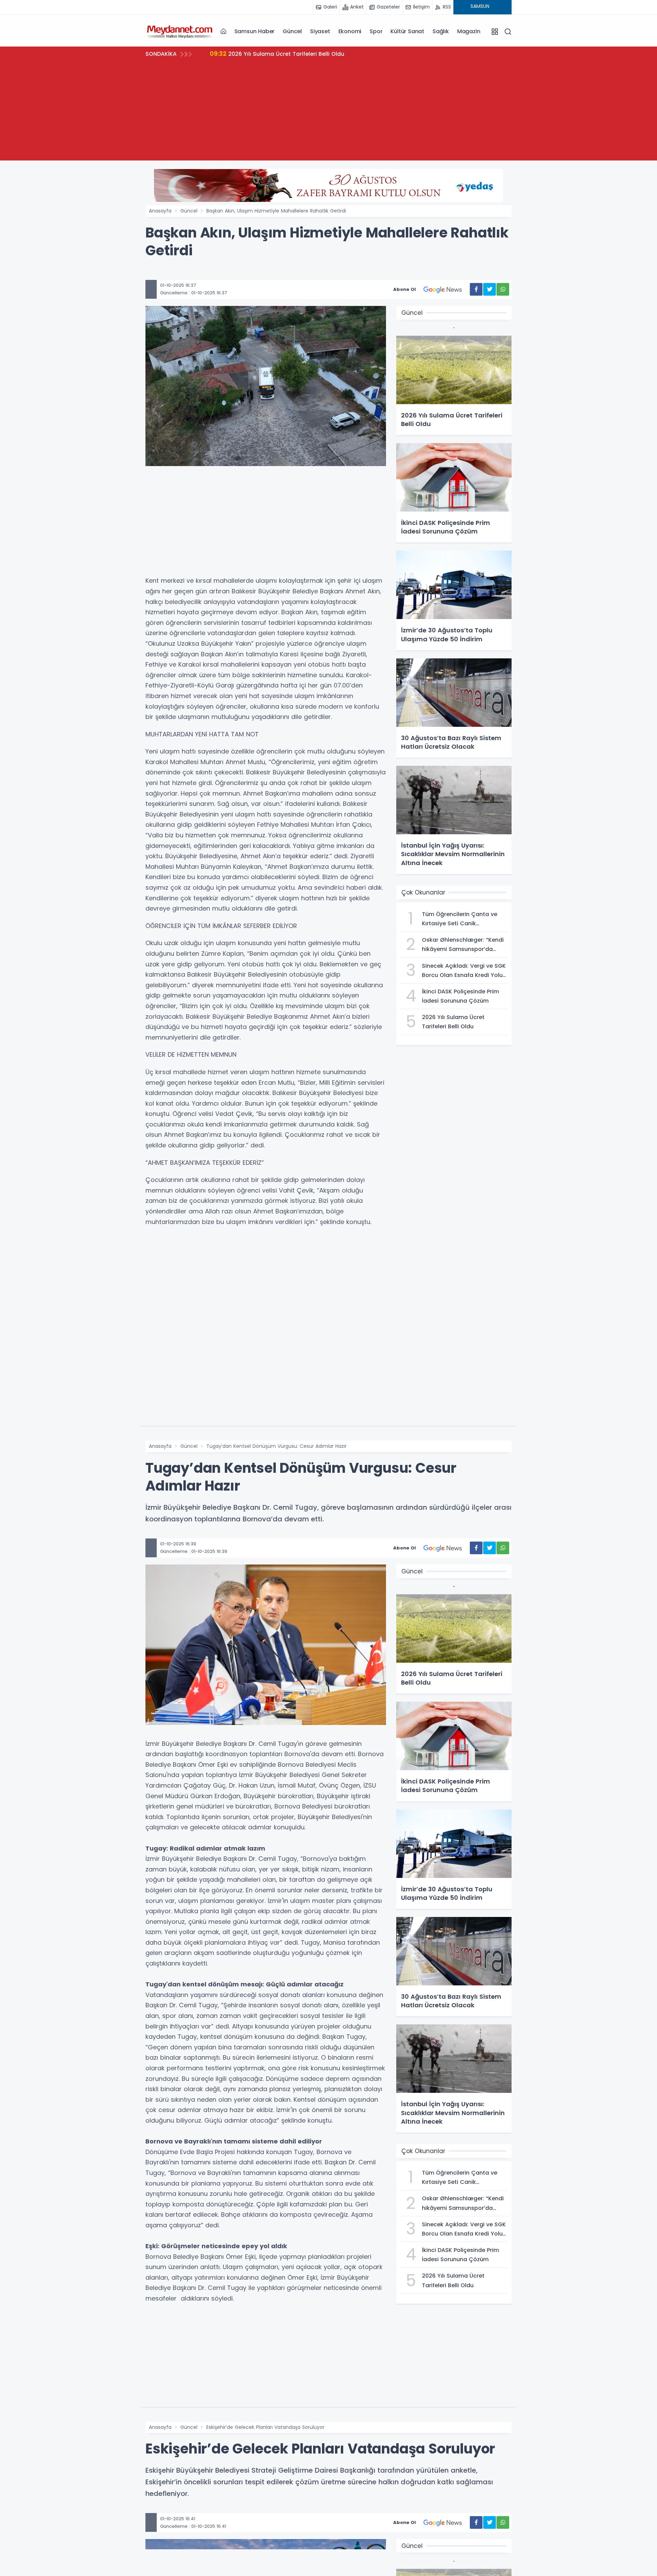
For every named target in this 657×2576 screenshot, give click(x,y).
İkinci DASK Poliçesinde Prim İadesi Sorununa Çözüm (295, 54)
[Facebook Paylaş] (476, 289)
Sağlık (441, 31)
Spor (376, 31)
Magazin (469, 31)
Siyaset (320, 31)
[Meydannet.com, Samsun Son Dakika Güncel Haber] (180, 31)
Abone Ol (404, 289)
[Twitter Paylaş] (489, 289)
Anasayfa (160, 211)
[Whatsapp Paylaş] (503, 289)
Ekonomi (350, 31)
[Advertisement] (328, 113)
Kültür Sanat (407, 31)
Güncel (292, 31)
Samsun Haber (255, 31)
